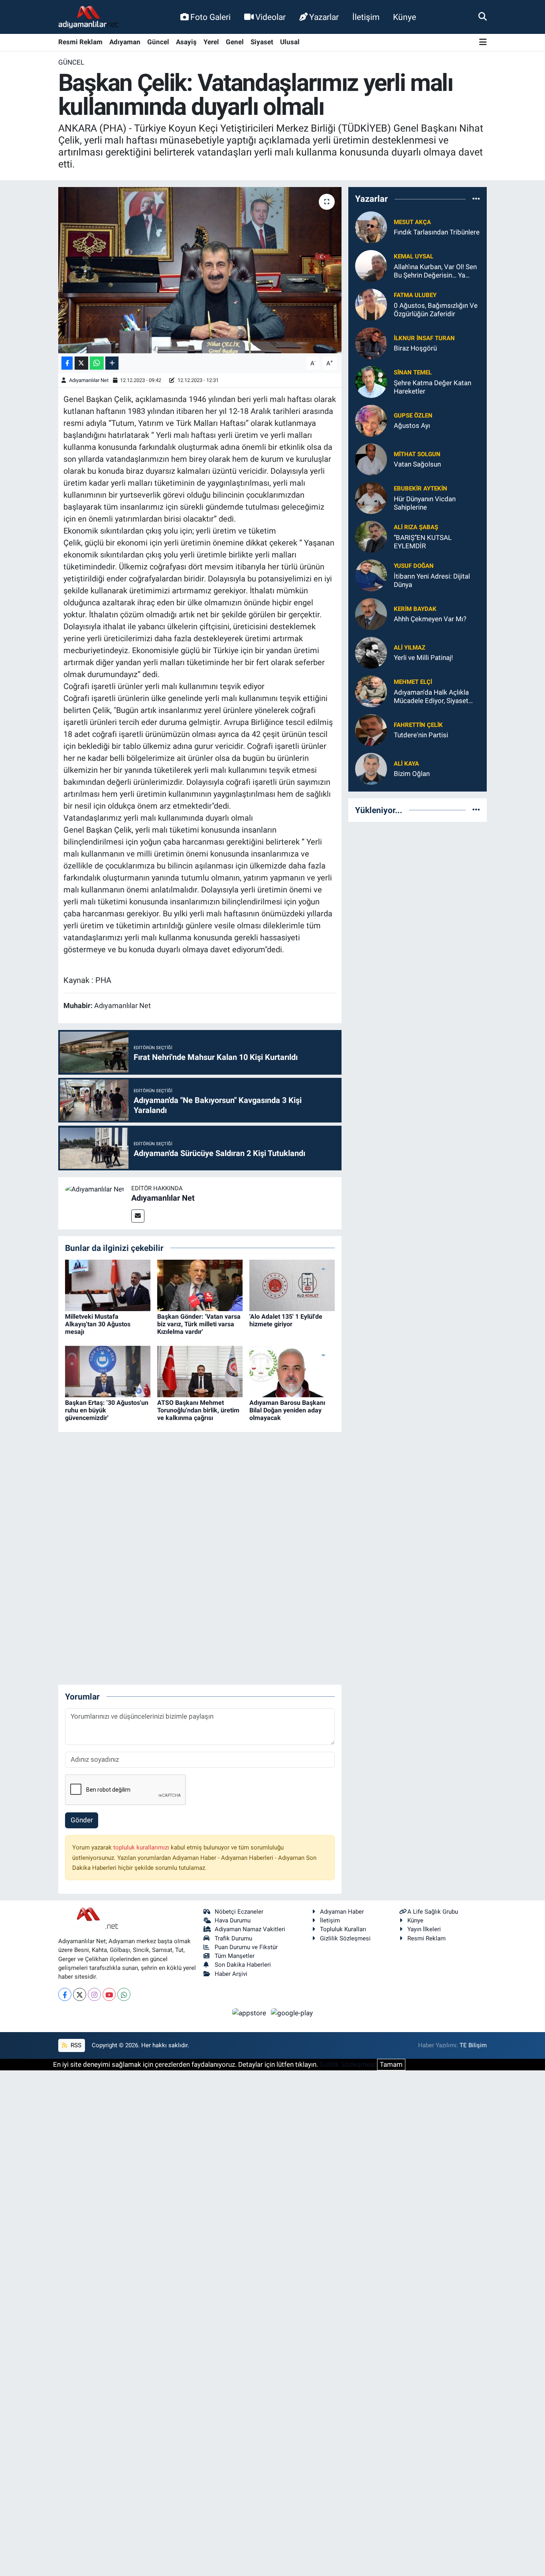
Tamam (391, 2064)
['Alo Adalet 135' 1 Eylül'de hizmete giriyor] (292, 1285)
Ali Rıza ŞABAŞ (416, 527)
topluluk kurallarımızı (142, 1847)
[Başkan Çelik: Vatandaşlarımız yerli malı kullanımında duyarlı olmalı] (200, 270)
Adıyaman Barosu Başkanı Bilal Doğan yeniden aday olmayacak (287, 1410)
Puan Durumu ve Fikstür (246, 1947)
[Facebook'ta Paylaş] (67, 363)
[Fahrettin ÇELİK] (371, 729)
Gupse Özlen (413, 416)
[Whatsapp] (124, 1994)
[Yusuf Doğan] (371, 575)
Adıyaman (125, 42)
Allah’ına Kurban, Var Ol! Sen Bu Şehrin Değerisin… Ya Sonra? (435, 271)
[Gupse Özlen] (371, 420)
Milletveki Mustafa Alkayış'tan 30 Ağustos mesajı (98, 1324)
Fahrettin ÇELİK (418, 725)
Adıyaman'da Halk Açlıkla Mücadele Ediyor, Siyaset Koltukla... (431, 697)
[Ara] (483, 17)
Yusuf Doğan (414, 566)
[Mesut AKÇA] (371, 226)
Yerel (211, 42)
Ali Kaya (406, 764)
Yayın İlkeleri (424, 1929)
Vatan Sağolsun (417, 464)
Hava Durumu (233, 1920)
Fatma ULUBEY (415, 295)
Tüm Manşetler (235, 1956)
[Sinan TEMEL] (371, 381)
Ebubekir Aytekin (421, 488)
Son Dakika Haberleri (243, 1965)
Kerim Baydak (415, 609)
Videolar (271, 17)
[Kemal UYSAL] (371, 265)
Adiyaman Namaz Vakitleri (250, 1929)
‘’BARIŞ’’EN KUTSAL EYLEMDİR (423, 542)
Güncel (158, 42)
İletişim (366, 17)
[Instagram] (94, 1994)
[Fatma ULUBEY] (371, 304)
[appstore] (250, 2013)
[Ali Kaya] (371, 768)
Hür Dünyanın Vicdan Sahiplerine (425, 503)
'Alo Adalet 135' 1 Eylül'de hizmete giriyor (286, 1320)
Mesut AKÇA (412, 222)
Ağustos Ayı (412, 425)
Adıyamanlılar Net (89, 380)
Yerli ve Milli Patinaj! (423, 658)
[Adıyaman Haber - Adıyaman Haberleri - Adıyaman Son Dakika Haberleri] (88, 17)
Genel (235, 42)
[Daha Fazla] (112, 363)
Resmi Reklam (80, 42)
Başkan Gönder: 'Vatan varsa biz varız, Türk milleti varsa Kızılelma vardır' (199, 1324)
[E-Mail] (138, 1216)
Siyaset (262, 42)
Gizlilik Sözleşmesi (345, 1938)
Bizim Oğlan (412, 774)
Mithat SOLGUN (417, 454)
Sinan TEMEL (413, 372)
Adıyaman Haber (342, 1912)
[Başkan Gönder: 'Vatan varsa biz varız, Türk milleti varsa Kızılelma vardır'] (200, 1285)
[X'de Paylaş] (81, 363)
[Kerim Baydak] (371, 613)
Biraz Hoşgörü (415, 348)
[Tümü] (476, 199)
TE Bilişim (473, 2045)
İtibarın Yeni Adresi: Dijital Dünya (432, 580)
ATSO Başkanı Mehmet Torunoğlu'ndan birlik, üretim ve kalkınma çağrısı (198, 1410)
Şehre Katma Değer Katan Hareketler (432, 387)
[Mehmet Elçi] (371, 691)
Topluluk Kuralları (343, 1929)
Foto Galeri (210, 17)
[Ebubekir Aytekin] (371, 497)
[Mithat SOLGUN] (371, 459)
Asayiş (186, 42)
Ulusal (290, 42)
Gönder (82, 1820)
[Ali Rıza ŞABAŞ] (371, 536)
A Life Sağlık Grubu (433, 1912)
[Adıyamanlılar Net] (95, 1189)
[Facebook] (65, 1994)
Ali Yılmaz (410, 648)
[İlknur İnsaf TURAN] (371, 343)
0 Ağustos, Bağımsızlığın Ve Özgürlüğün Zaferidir (436, 310)
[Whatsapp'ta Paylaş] (97, 363)
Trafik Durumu (233, 1938)
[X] (80, 1994)
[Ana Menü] (483, 42)
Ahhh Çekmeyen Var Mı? (430, 619)
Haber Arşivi (231, 1974)
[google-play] (292, 2013)
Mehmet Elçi (413, 682)
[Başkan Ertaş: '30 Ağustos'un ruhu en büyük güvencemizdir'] (108, 1371)
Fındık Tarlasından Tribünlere (437, 232)
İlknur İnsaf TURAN (424, 338)
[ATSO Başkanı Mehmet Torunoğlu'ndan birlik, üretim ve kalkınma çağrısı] (200, 1371)
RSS (75, 2045)
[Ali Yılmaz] (371, 652)
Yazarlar (324, 17)
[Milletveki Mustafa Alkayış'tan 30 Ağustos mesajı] (108, 1285)
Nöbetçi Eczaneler (239, 1912)
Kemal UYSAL (414, 256)
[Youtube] (109, 1994)
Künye (405, 17)
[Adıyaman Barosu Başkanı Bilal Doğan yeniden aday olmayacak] (292, 1371)
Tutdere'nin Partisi (421, 735)
